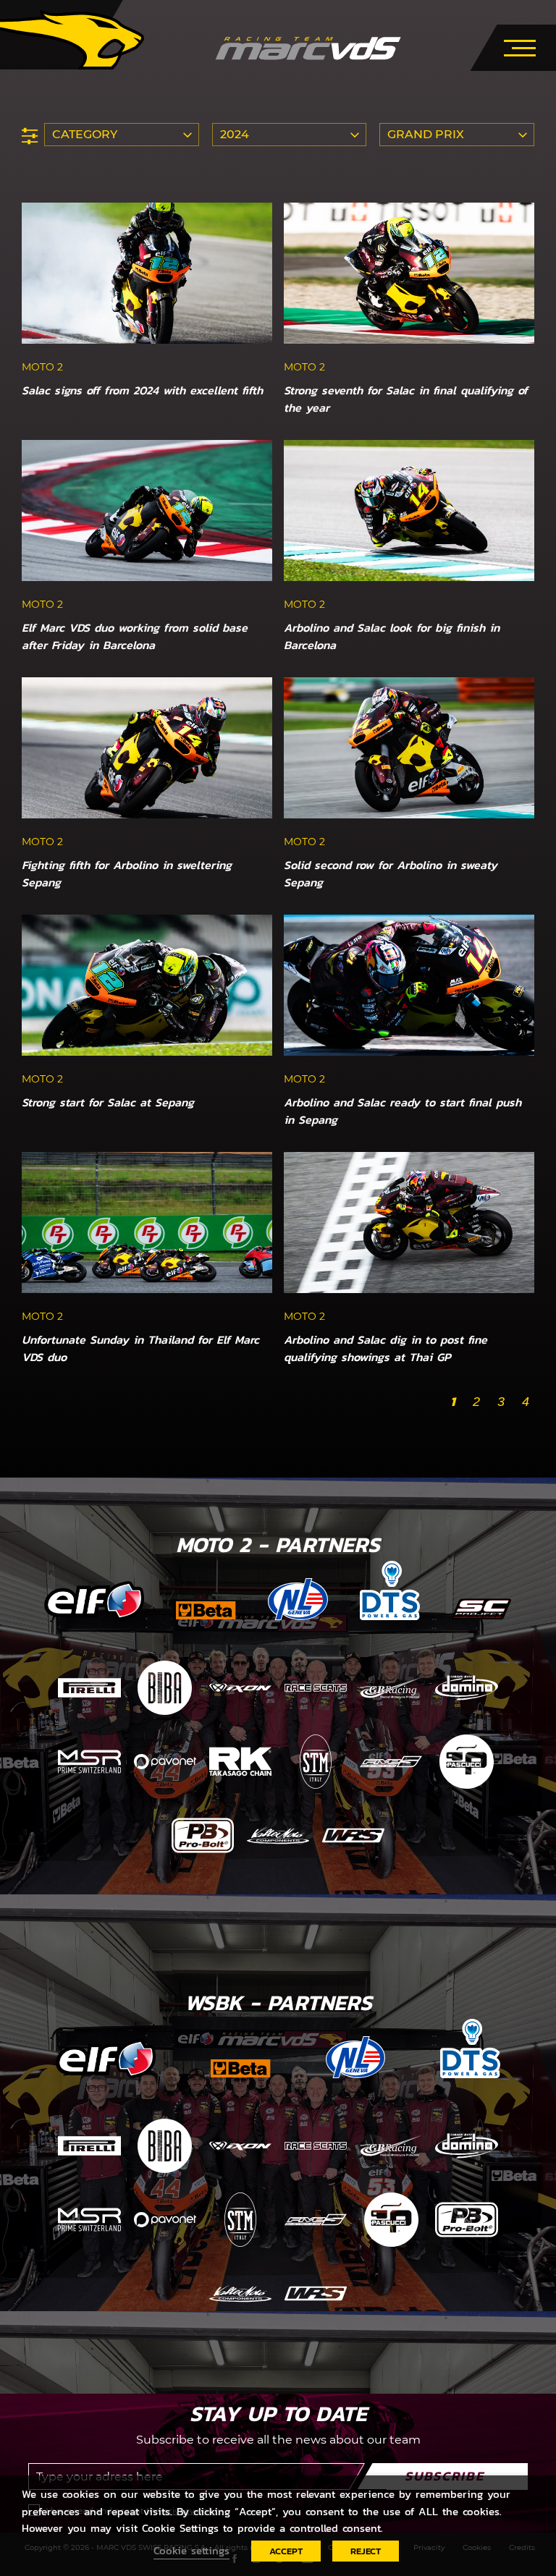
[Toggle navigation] (520, 46)
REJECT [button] (366, 2551)
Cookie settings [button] (191, 2551)
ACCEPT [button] (286, 2551)
